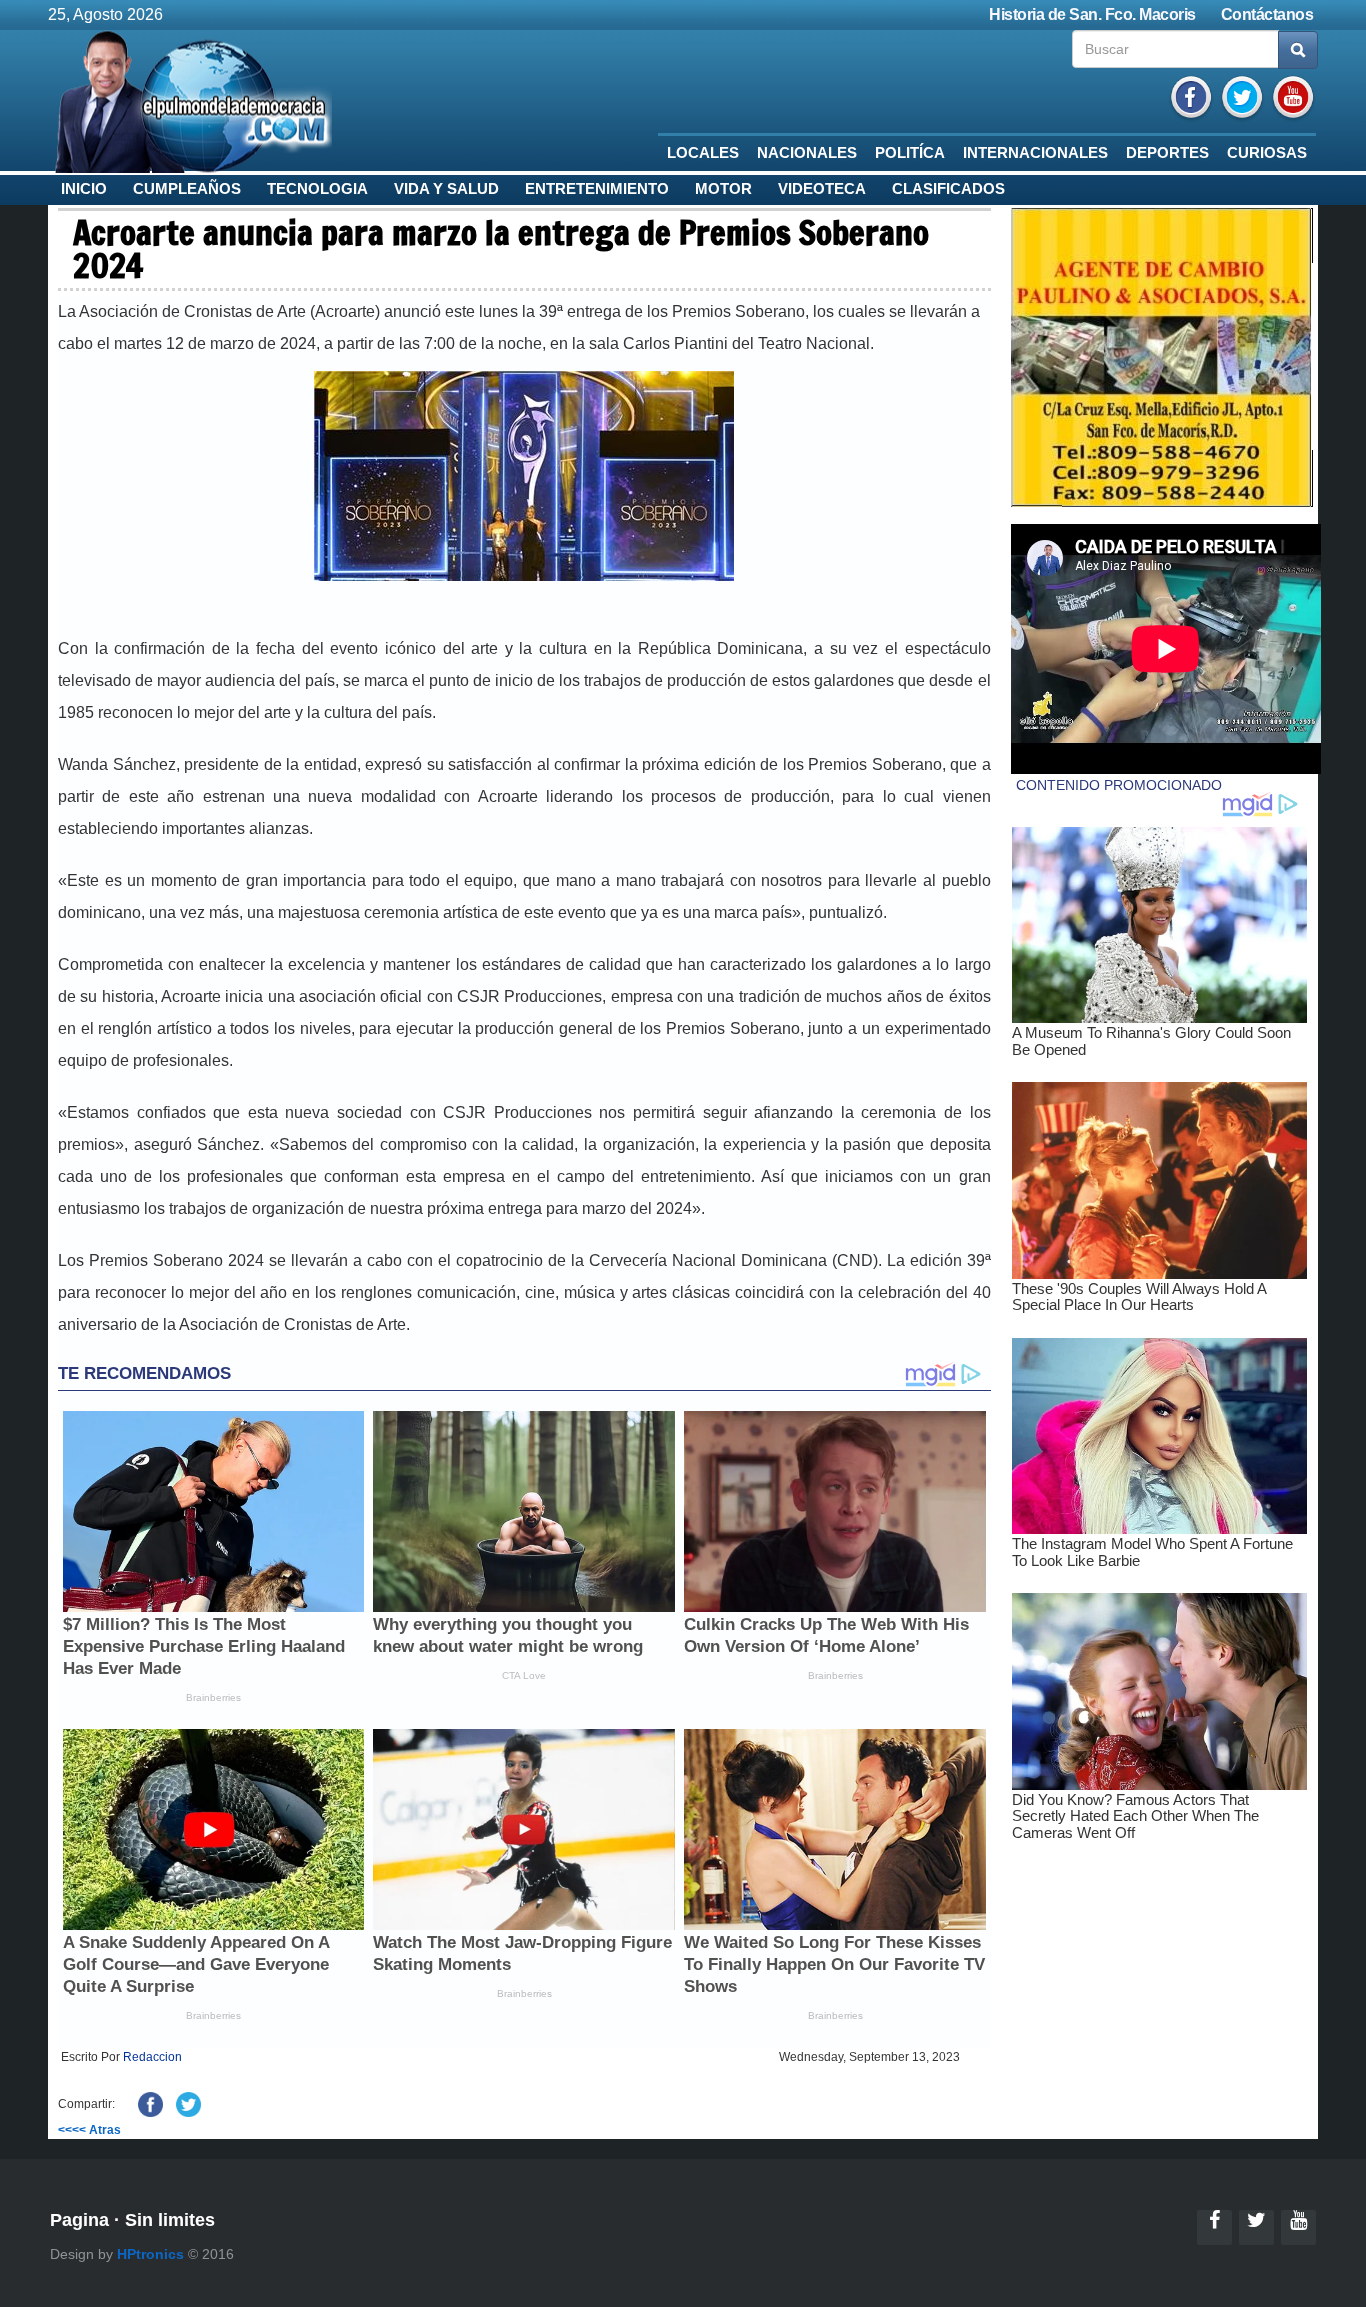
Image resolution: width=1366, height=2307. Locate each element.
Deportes (1167, 153)
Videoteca (822, 189)
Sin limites (170, 2220)
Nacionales (807, 153)
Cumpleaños (187, 189)
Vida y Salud (446, 189)
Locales (703, 153)
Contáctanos (1267, 14)
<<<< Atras (89, 2130)
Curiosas (1267, 153)
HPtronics (150, 2254)
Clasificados (948, 189)
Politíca (910, 153)
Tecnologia (317, 189)
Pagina (79, 2220)
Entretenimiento (597, 189)
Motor (723, 189)
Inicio (84, 189)
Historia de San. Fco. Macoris (1092, 14)
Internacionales (1035, 153)
